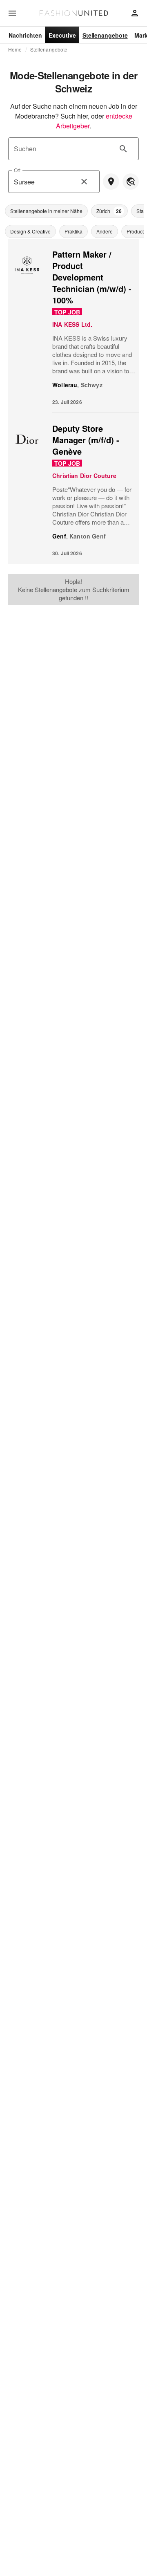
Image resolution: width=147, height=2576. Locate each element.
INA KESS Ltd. (72, 324)
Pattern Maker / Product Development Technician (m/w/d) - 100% (92, 277)
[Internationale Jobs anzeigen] (131, 182)
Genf (59, 536)
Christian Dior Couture (84, 476)
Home (15, 49)
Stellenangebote (49, 49)
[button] (46, 211)
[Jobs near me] (111, 182)
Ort (17, 170)
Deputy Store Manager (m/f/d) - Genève (86, 440)
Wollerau (65, 385)
